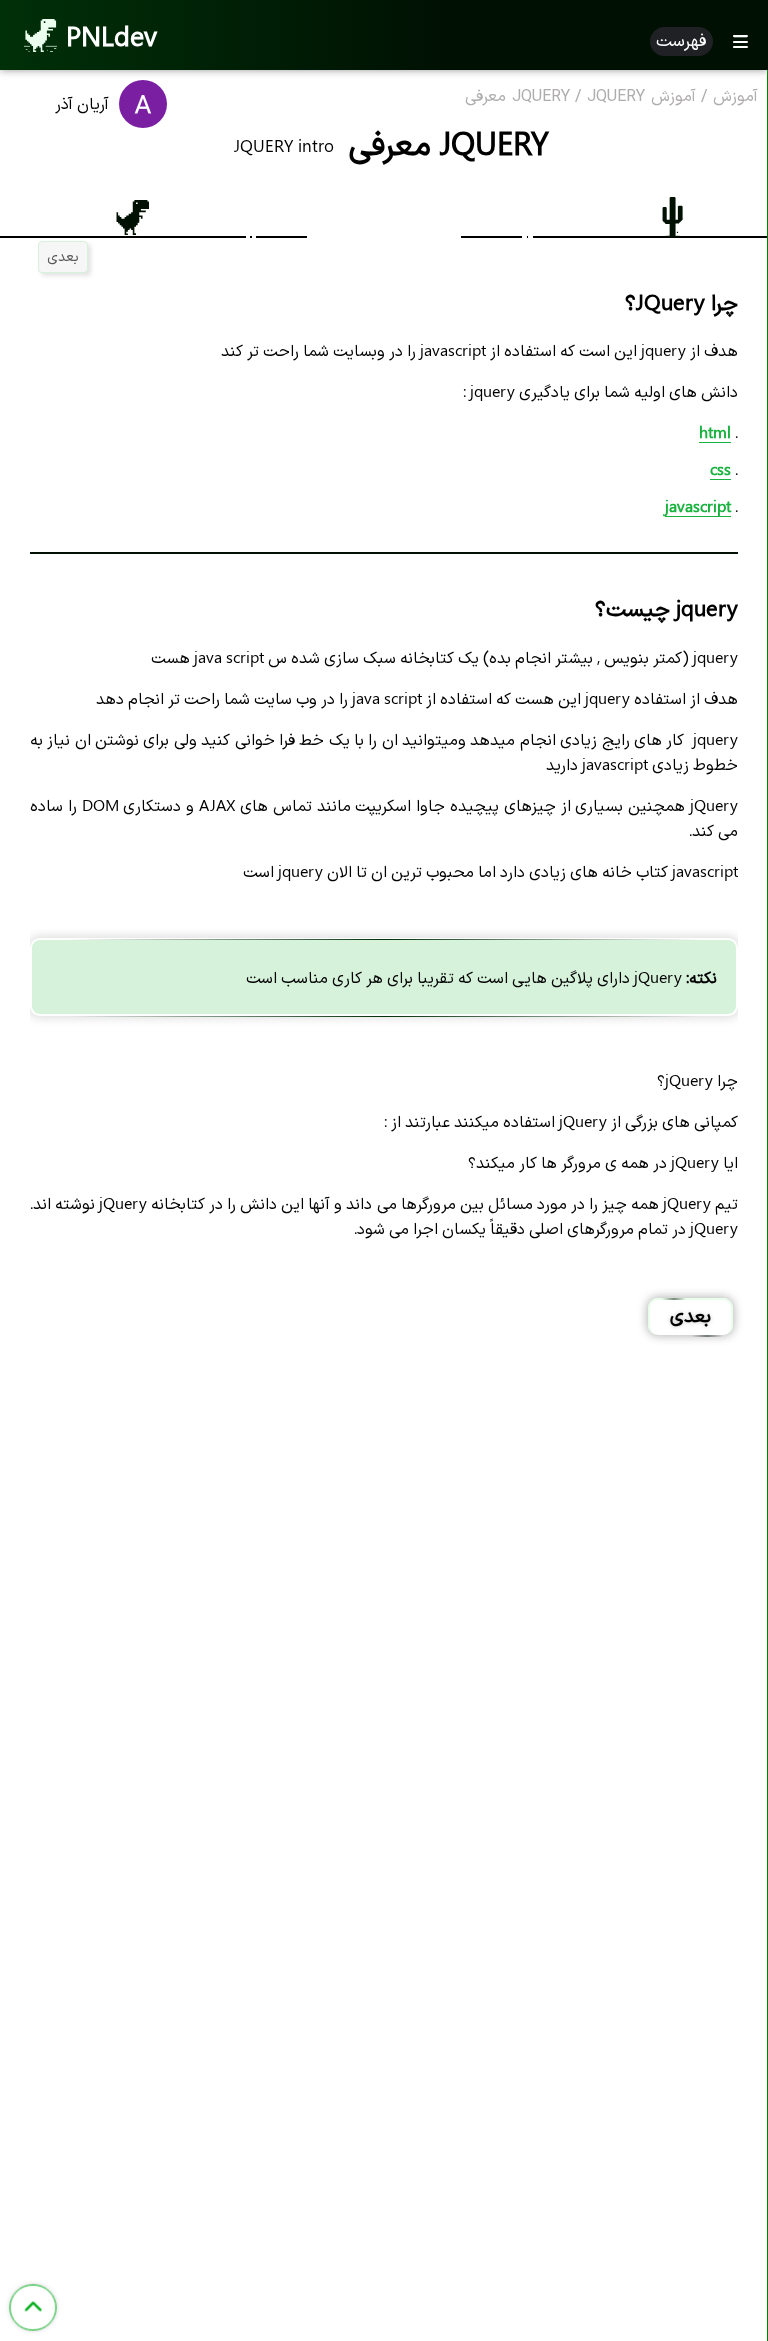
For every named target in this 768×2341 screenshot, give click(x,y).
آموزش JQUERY (641, 97)
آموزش (735, 97)
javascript (698, 505)
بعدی (63, 255)
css (720, 468)
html (715, 431)
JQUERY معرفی (517, 97)
